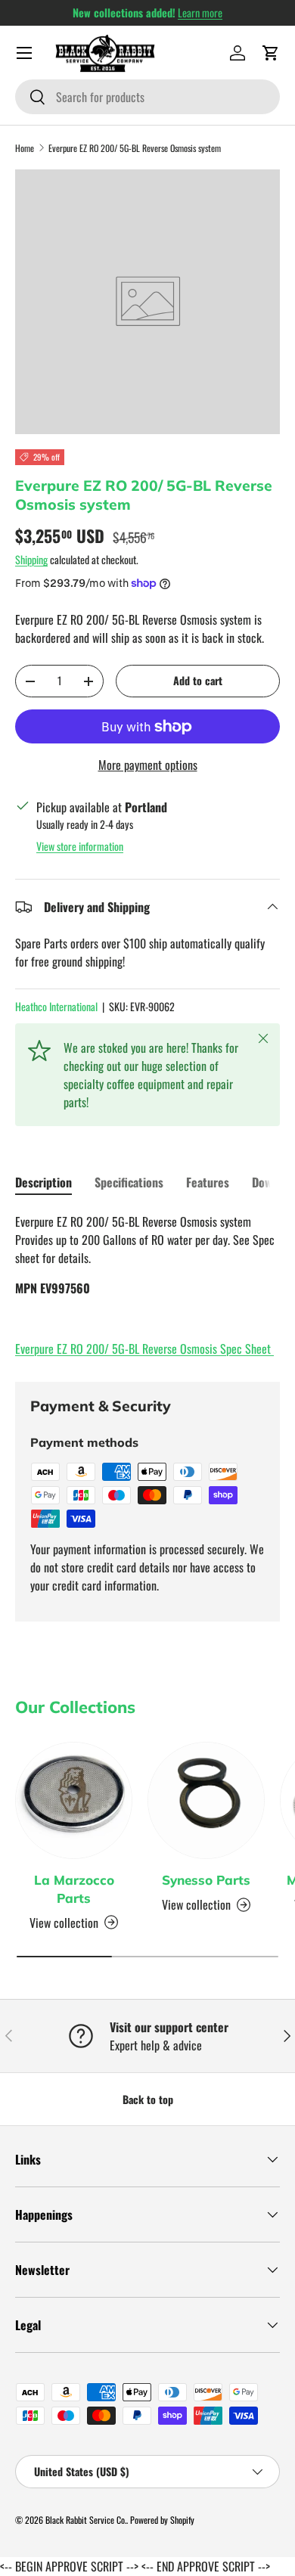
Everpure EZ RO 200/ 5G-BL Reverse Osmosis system (135, 148)
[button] (271, 53)
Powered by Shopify (162, 2520)
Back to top (148, 2099)
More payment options (148, 765)
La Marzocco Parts (74, 1889)
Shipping (31, 559)
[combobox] (147, 97)
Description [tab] (43, 1182)
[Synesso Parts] (206, 1800)
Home (25, 148)
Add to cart (198, 680)
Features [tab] (208, 1182)
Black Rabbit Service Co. (86, 2520)
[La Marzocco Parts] (74, 1800)
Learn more (200, 12)
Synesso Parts (206, 1880)
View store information (80, 846)
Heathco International (56, 1006)
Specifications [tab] (129, 1182)
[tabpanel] (147, 1285)
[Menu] (24, 53)
